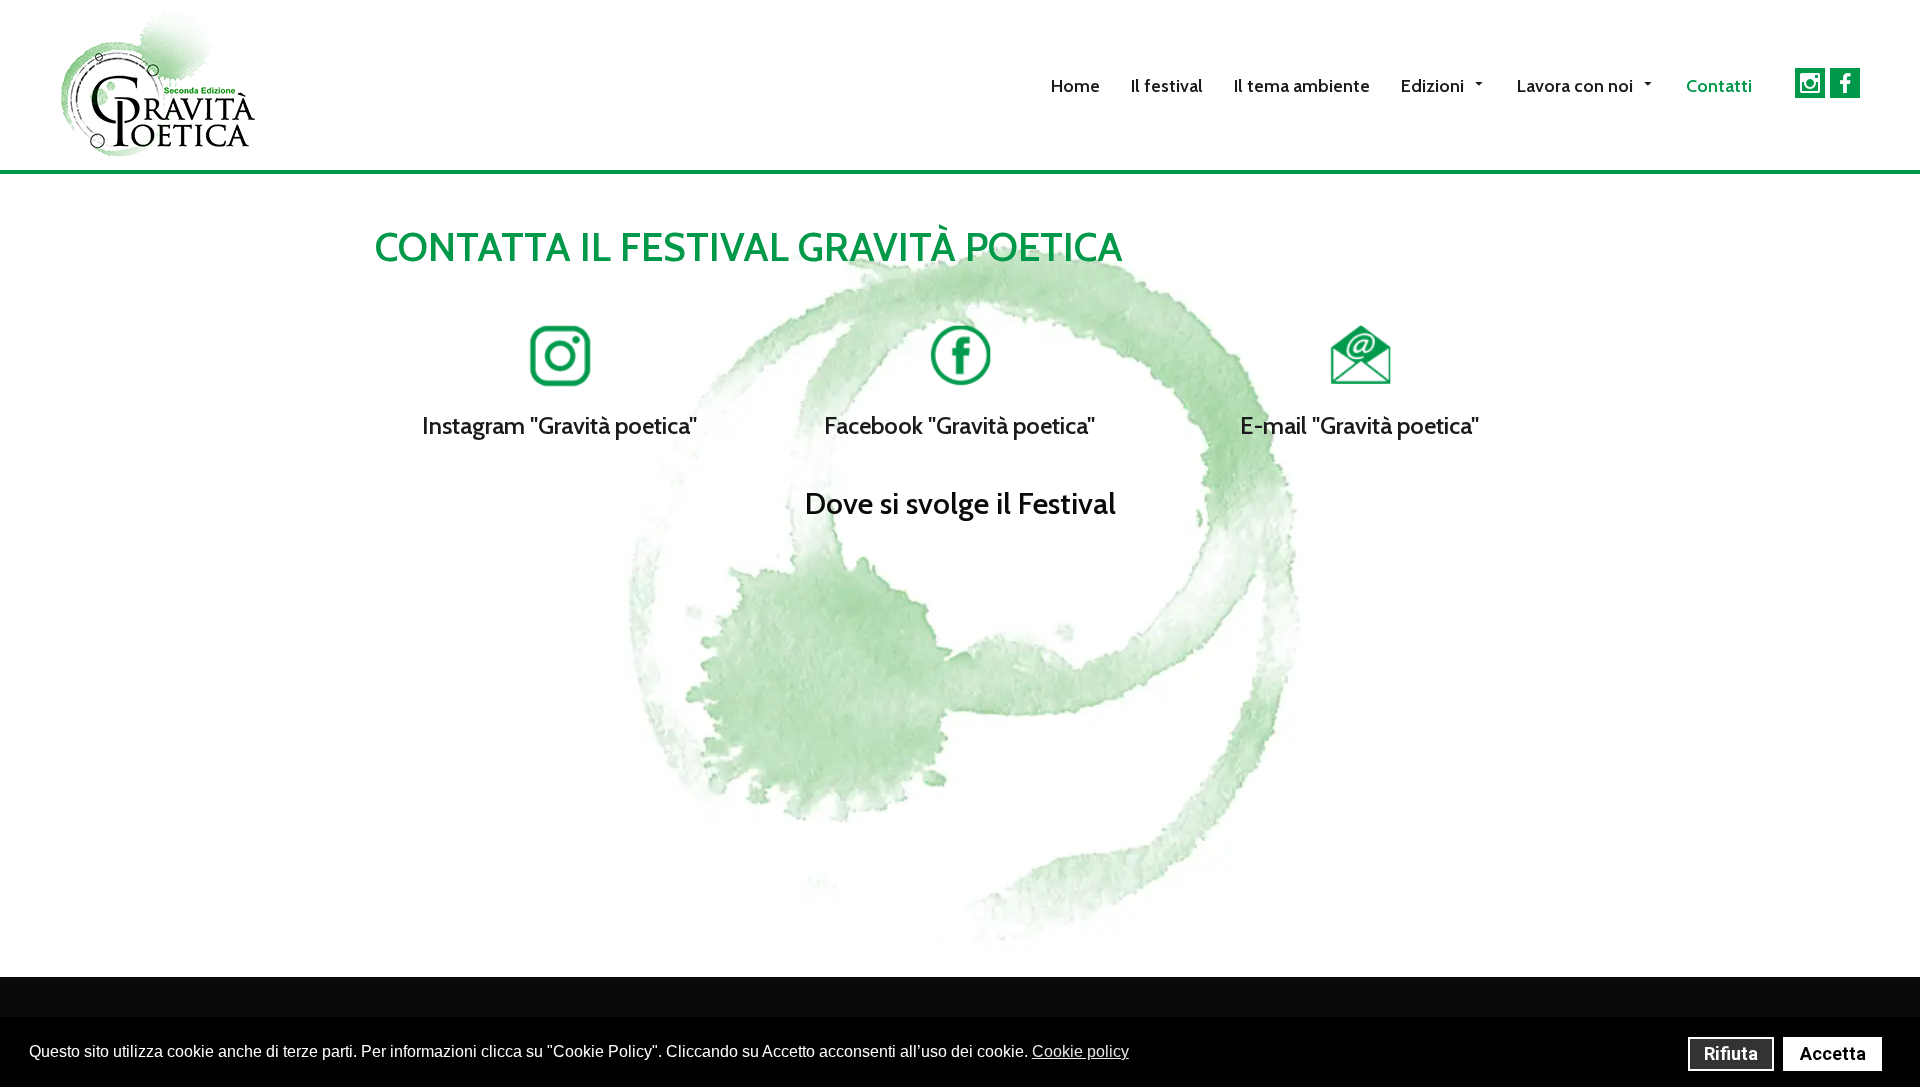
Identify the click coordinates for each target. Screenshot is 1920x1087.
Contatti (1719, 86)
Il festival (1167, 86)
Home (1075, 86)
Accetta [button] (1833, 1053)
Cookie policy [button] (1080, 1051)
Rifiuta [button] (1731, 1053)
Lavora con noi (1575, 86)
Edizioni (1432, 86)
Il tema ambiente (1302, 86)
